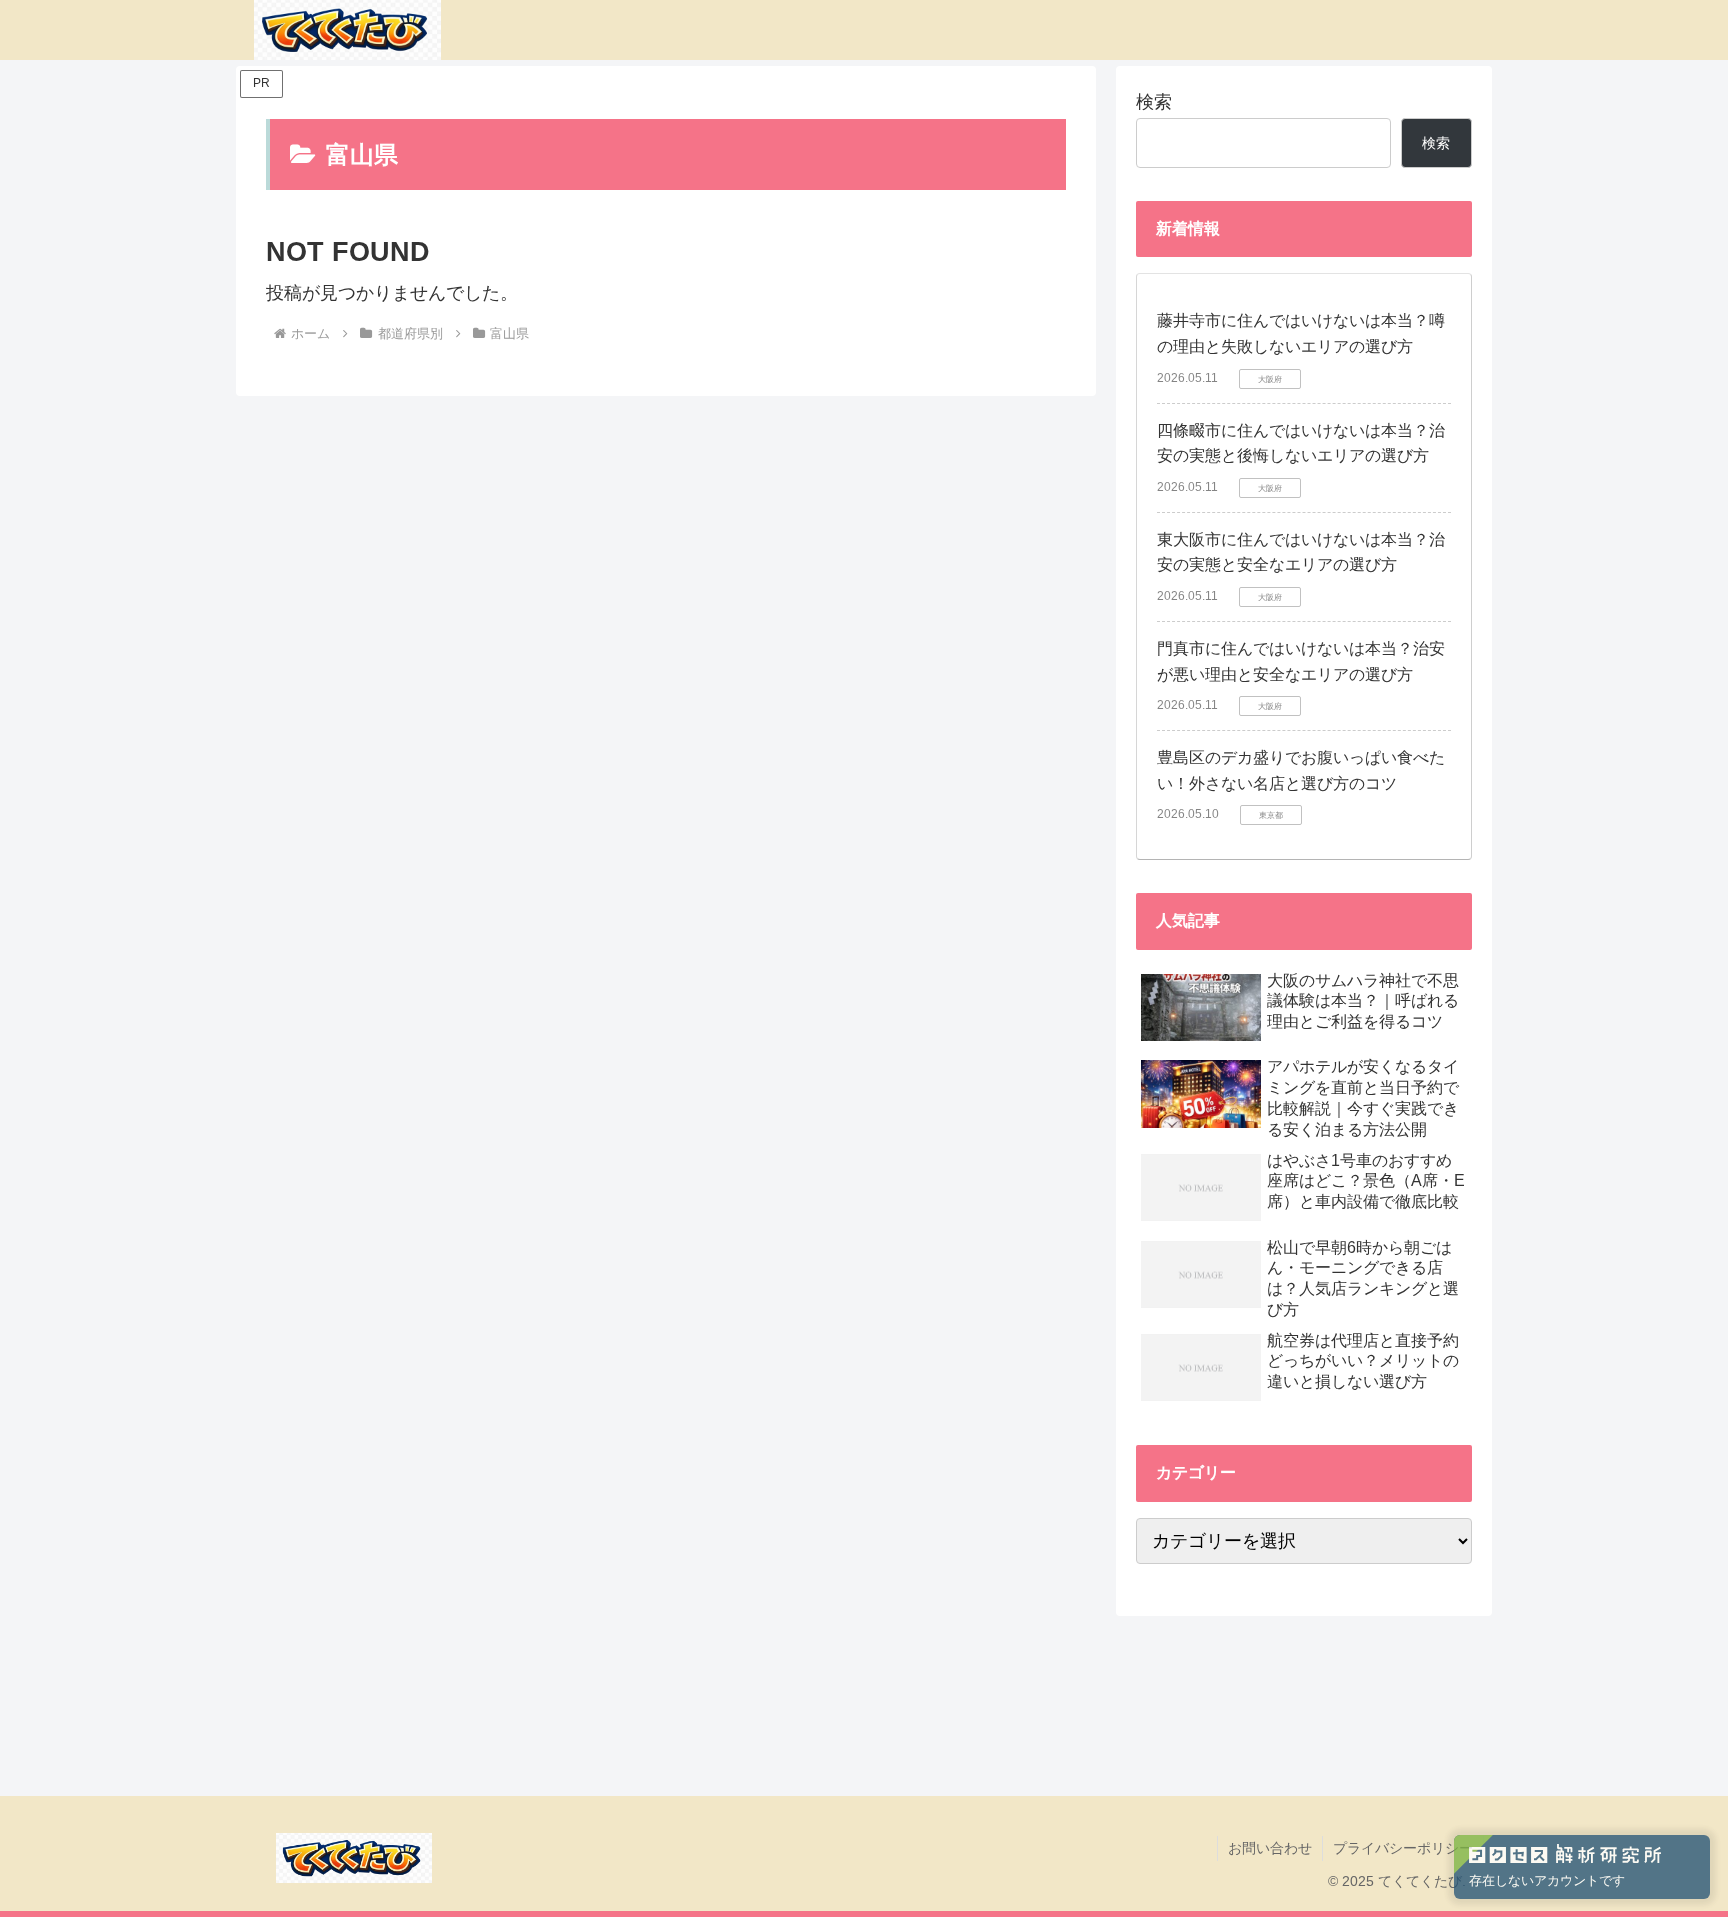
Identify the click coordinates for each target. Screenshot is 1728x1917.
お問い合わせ (1270, 1848)
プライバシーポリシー (1403, 1848)
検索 (1154, 102)
